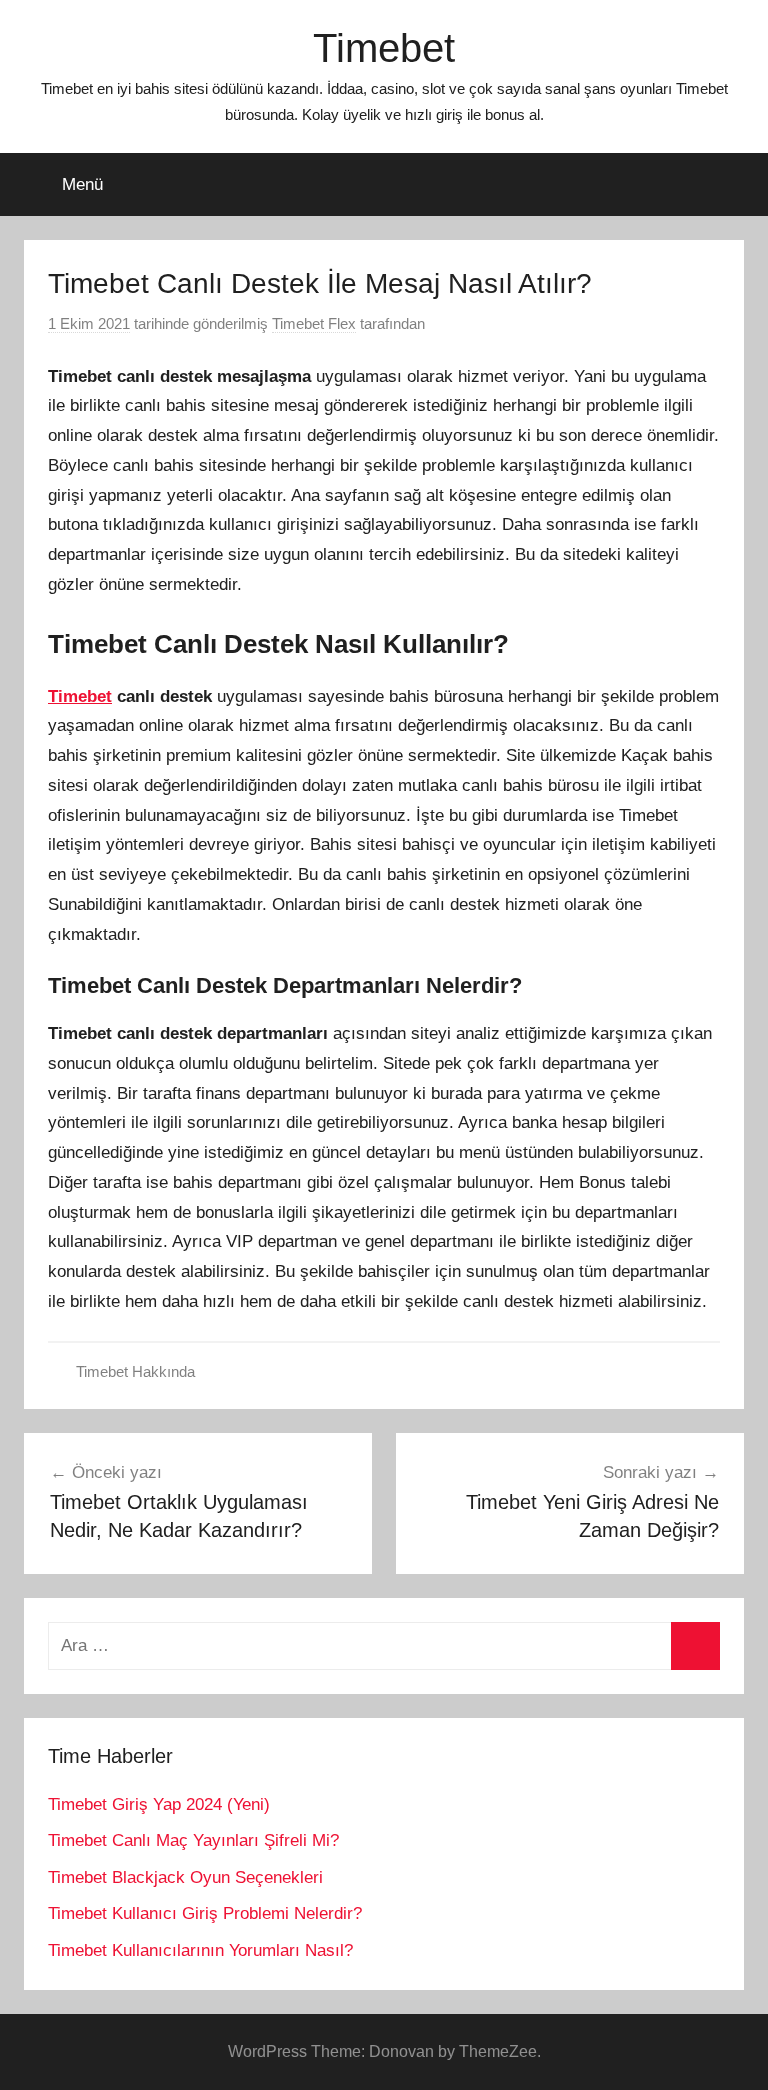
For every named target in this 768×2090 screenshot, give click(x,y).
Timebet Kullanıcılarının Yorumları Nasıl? (200, 1950)
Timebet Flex (314, 323)
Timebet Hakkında (135, 1371)
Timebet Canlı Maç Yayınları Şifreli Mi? (193, 1840)
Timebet (384, 48)
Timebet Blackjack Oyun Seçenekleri (185, 1877)
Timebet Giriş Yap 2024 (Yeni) (159, 1804)
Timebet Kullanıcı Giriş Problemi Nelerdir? (205, 1913)
